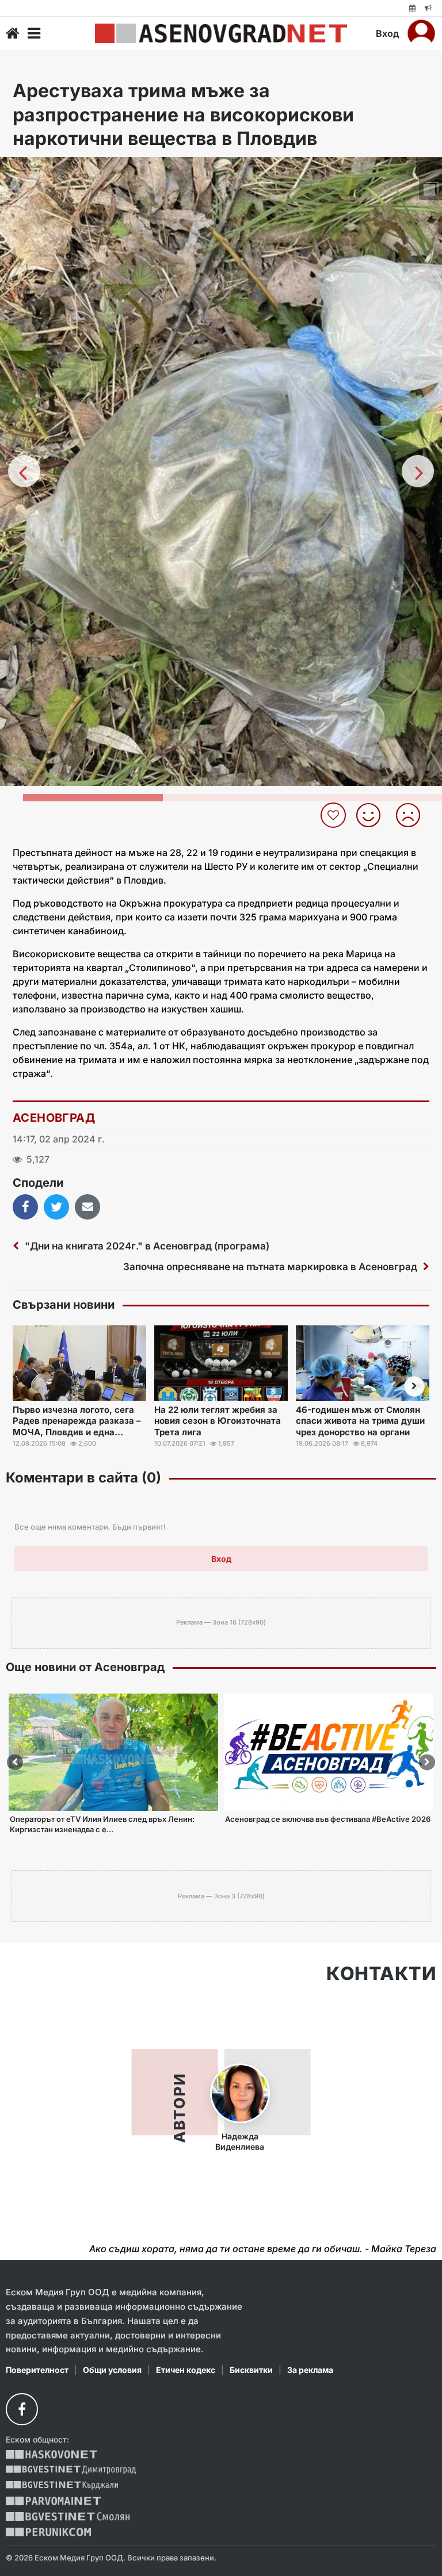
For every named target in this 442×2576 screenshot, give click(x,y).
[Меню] (34, 33)
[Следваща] (418, 471)
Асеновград (54, 1118)
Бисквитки (251, 2370)
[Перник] (48, 2532)
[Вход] (421, 33)
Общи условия (112, 2370)
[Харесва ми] (373, 815)
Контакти (381, 1974)
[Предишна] (24, 471)
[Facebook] (22, 2409)
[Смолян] (68, 2516)
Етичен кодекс (186, 2370)
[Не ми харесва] (412, 815)
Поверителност (37, 2370)
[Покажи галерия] (429, 190)
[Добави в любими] (335, 815)
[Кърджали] (62, 2485)
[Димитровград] (71, 2470)
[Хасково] (52, 2454)
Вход (388, 33)
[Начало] (13, 33)
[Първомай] (53, 2501)
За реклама (310, 2370)
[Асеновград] (221, 33)
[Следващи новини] (414, 1386)
